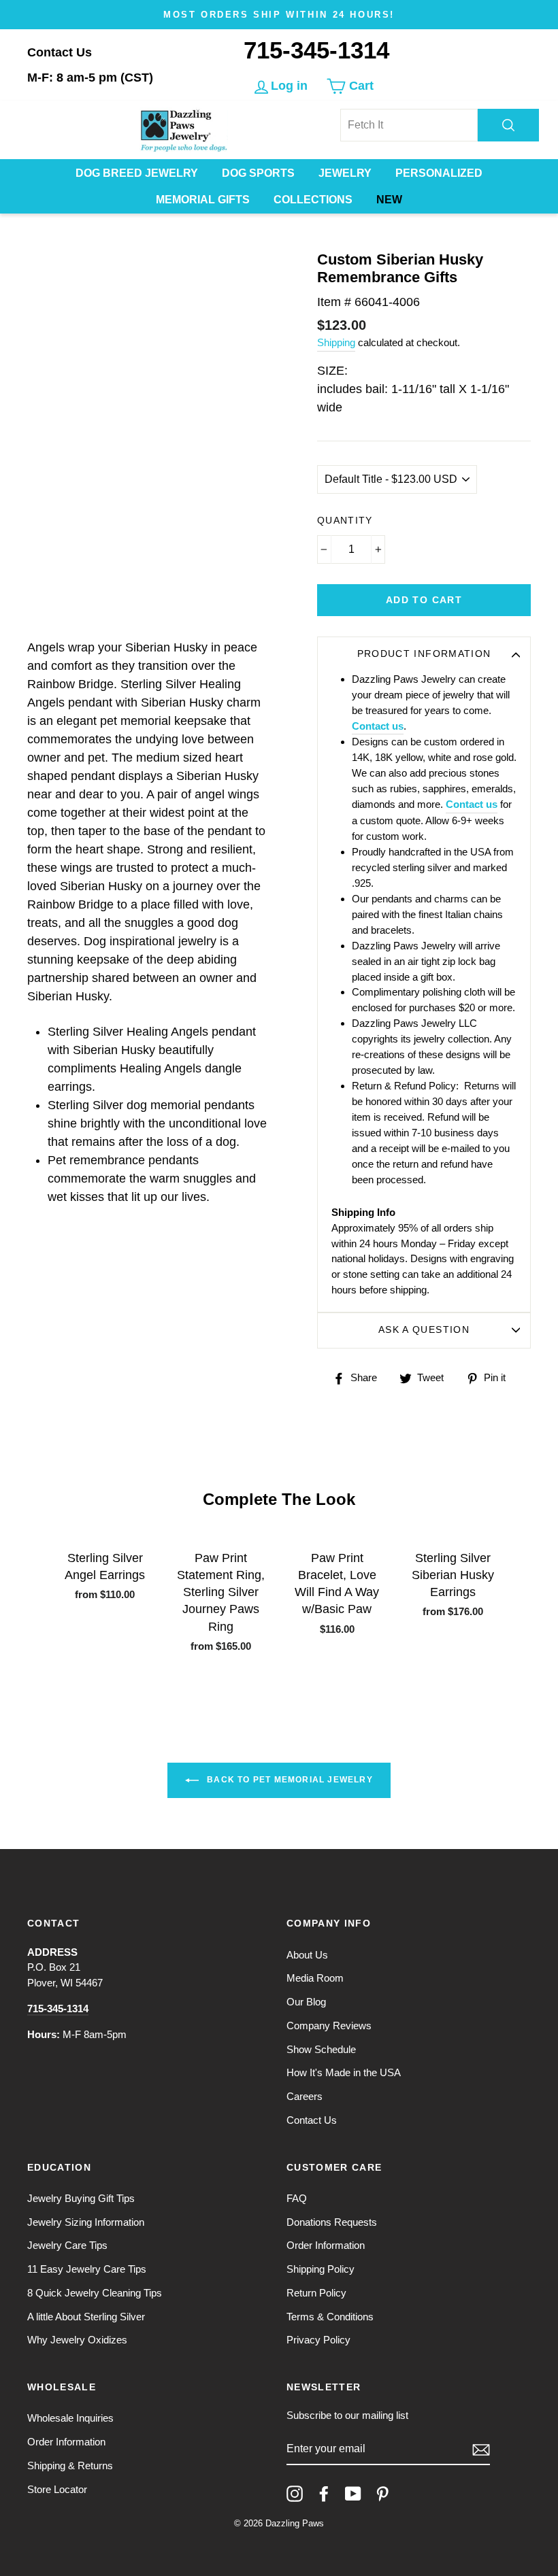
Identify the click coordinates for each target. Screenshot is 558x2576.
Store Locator (57, 2489)
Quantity (345, 521)
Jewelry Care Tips (67, 2245)
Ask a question (424, 1330)
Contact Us (60, 52)
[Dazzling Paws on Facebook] (324, 2494)
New (389, 200)
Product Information (424, 654)
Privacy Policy (318, 2340)
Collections (313, 200)
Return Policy (316, 2293)
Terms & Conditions (330, 2317)
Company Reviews (329, 2026)
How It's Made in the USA (344, 2072)
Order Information (326, 2245)
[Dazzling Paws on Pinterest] (382, 2494)
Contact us (378, 726)
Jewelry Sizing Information (86, 2222)
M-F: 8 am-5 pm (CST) (90, 78)
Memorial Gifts (203, 200)
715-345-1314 (316, 50)
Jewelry (345, 173)
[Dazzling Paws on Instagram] (295, 2494)
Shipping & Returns (70, 2465)
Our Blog (306, 2002)
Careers (305, 2096)
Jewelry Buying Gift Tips (81, 2198)
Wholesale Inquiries (70, 2418)
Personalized (439, 173)
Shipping (336, 342)
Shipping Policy (321, 2269)
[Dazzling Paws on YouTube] (353, 2494)
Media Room (315, 1978)
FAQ (297, 2198)
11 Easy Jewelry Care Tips (87, 2269)
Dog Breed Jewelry (137, 173)
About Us (307, 1955)
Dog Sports (258, 173)
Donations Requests (332, 2222)
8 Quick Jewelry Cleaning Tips (95, 2293)
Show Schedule (321, 2049)
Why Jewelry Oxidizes (77, 2340)
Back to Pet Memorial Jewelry (289, 1780)
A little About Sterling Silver (86, 2317)
